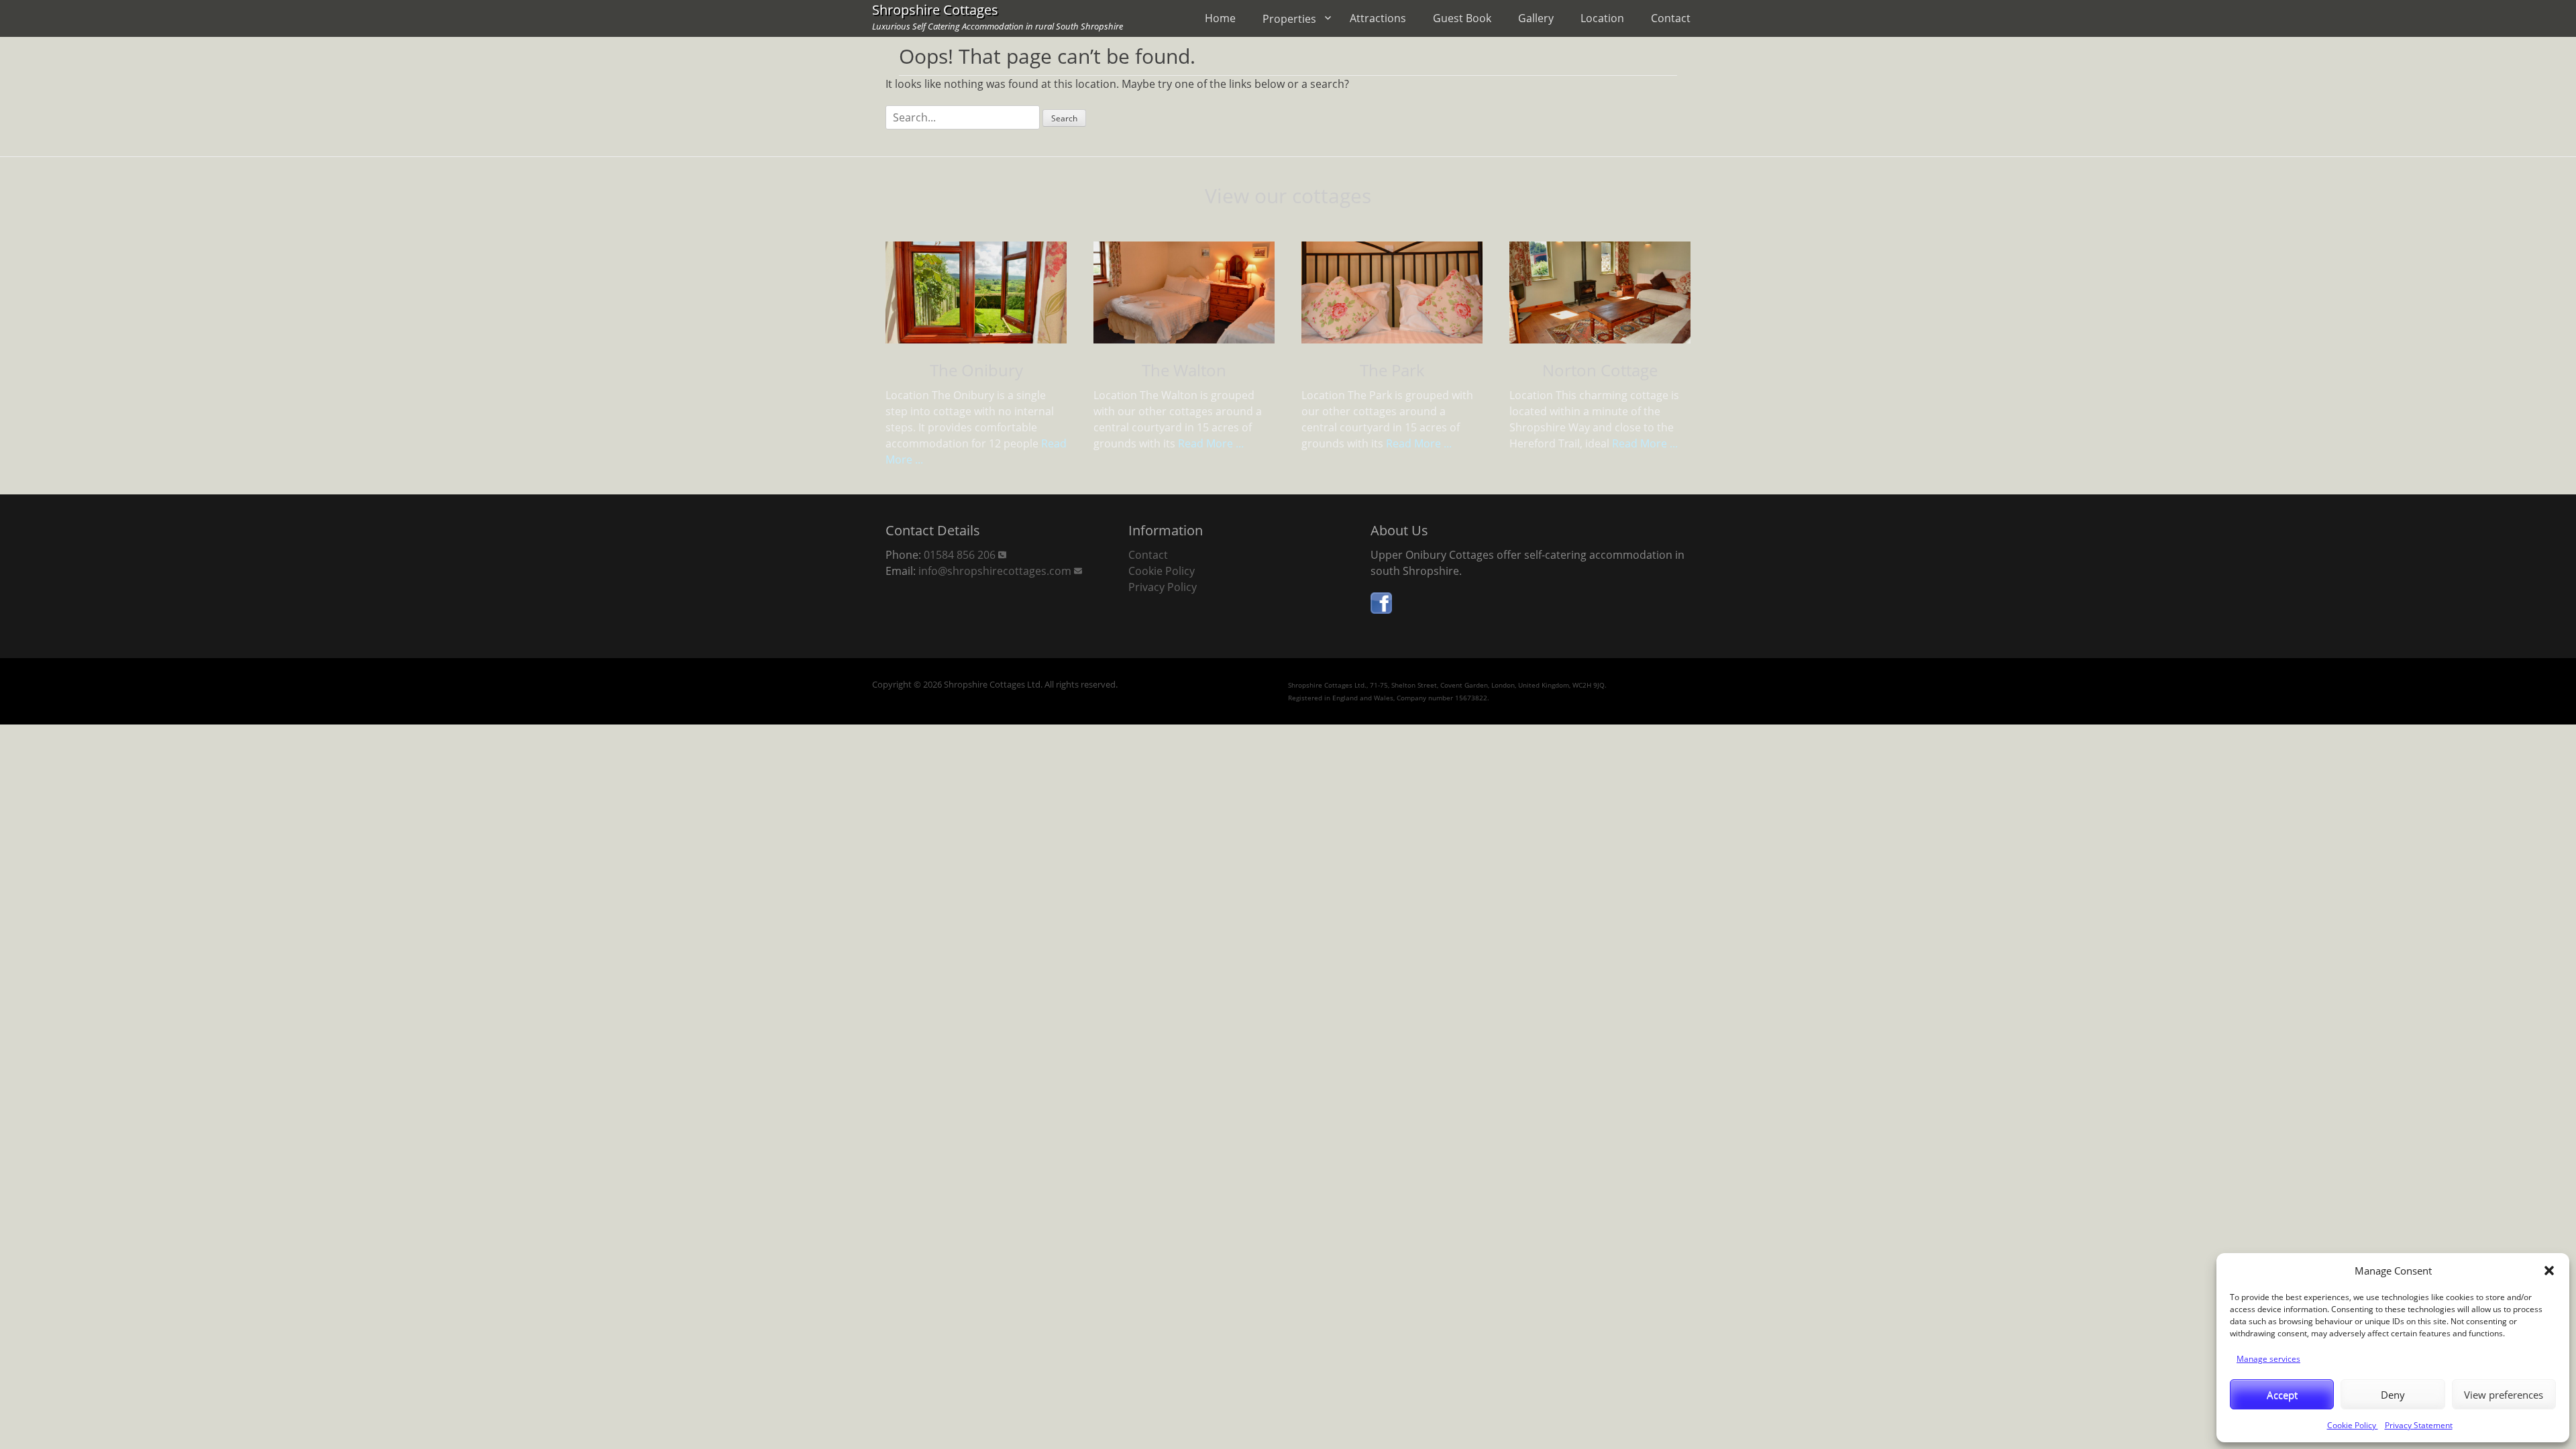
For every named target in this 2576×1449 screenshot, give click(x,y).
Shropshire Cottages (935, 10)
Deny (2393, 1395)
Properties (1289, 19)
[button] (2549, 1271)
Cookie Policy (2353, 1425)
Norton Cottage (1600, 370)
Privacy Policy (1163, 587)
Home (1220, 18)
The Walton (1184, 370)
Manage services (2268, 1359)
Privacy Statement (2419, 1425)
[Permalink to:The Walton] (1184, 294)
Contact (1671, 18)
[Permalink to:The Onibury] (976, 294)
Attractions (1378, 18)
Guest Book (1462, 18)
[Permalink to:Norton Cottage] (1600, 294)
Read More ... (1211, 443)
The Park (1392, 370)
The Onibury (976, 370)
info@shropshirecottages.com (995, 571)
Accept (2282, 1395)
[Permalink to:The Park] (1392, 294)
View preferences (2504, 1395)
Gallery (1536, 18)
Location (1602, 18)
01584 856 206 (960, 555)
